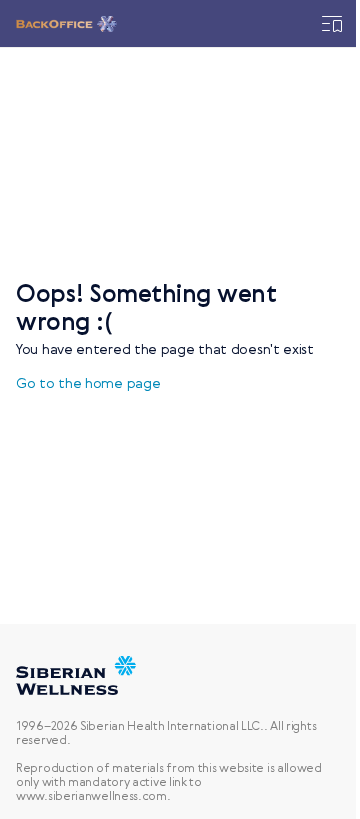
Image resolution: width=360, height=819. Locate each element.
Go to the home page (88, 383)
